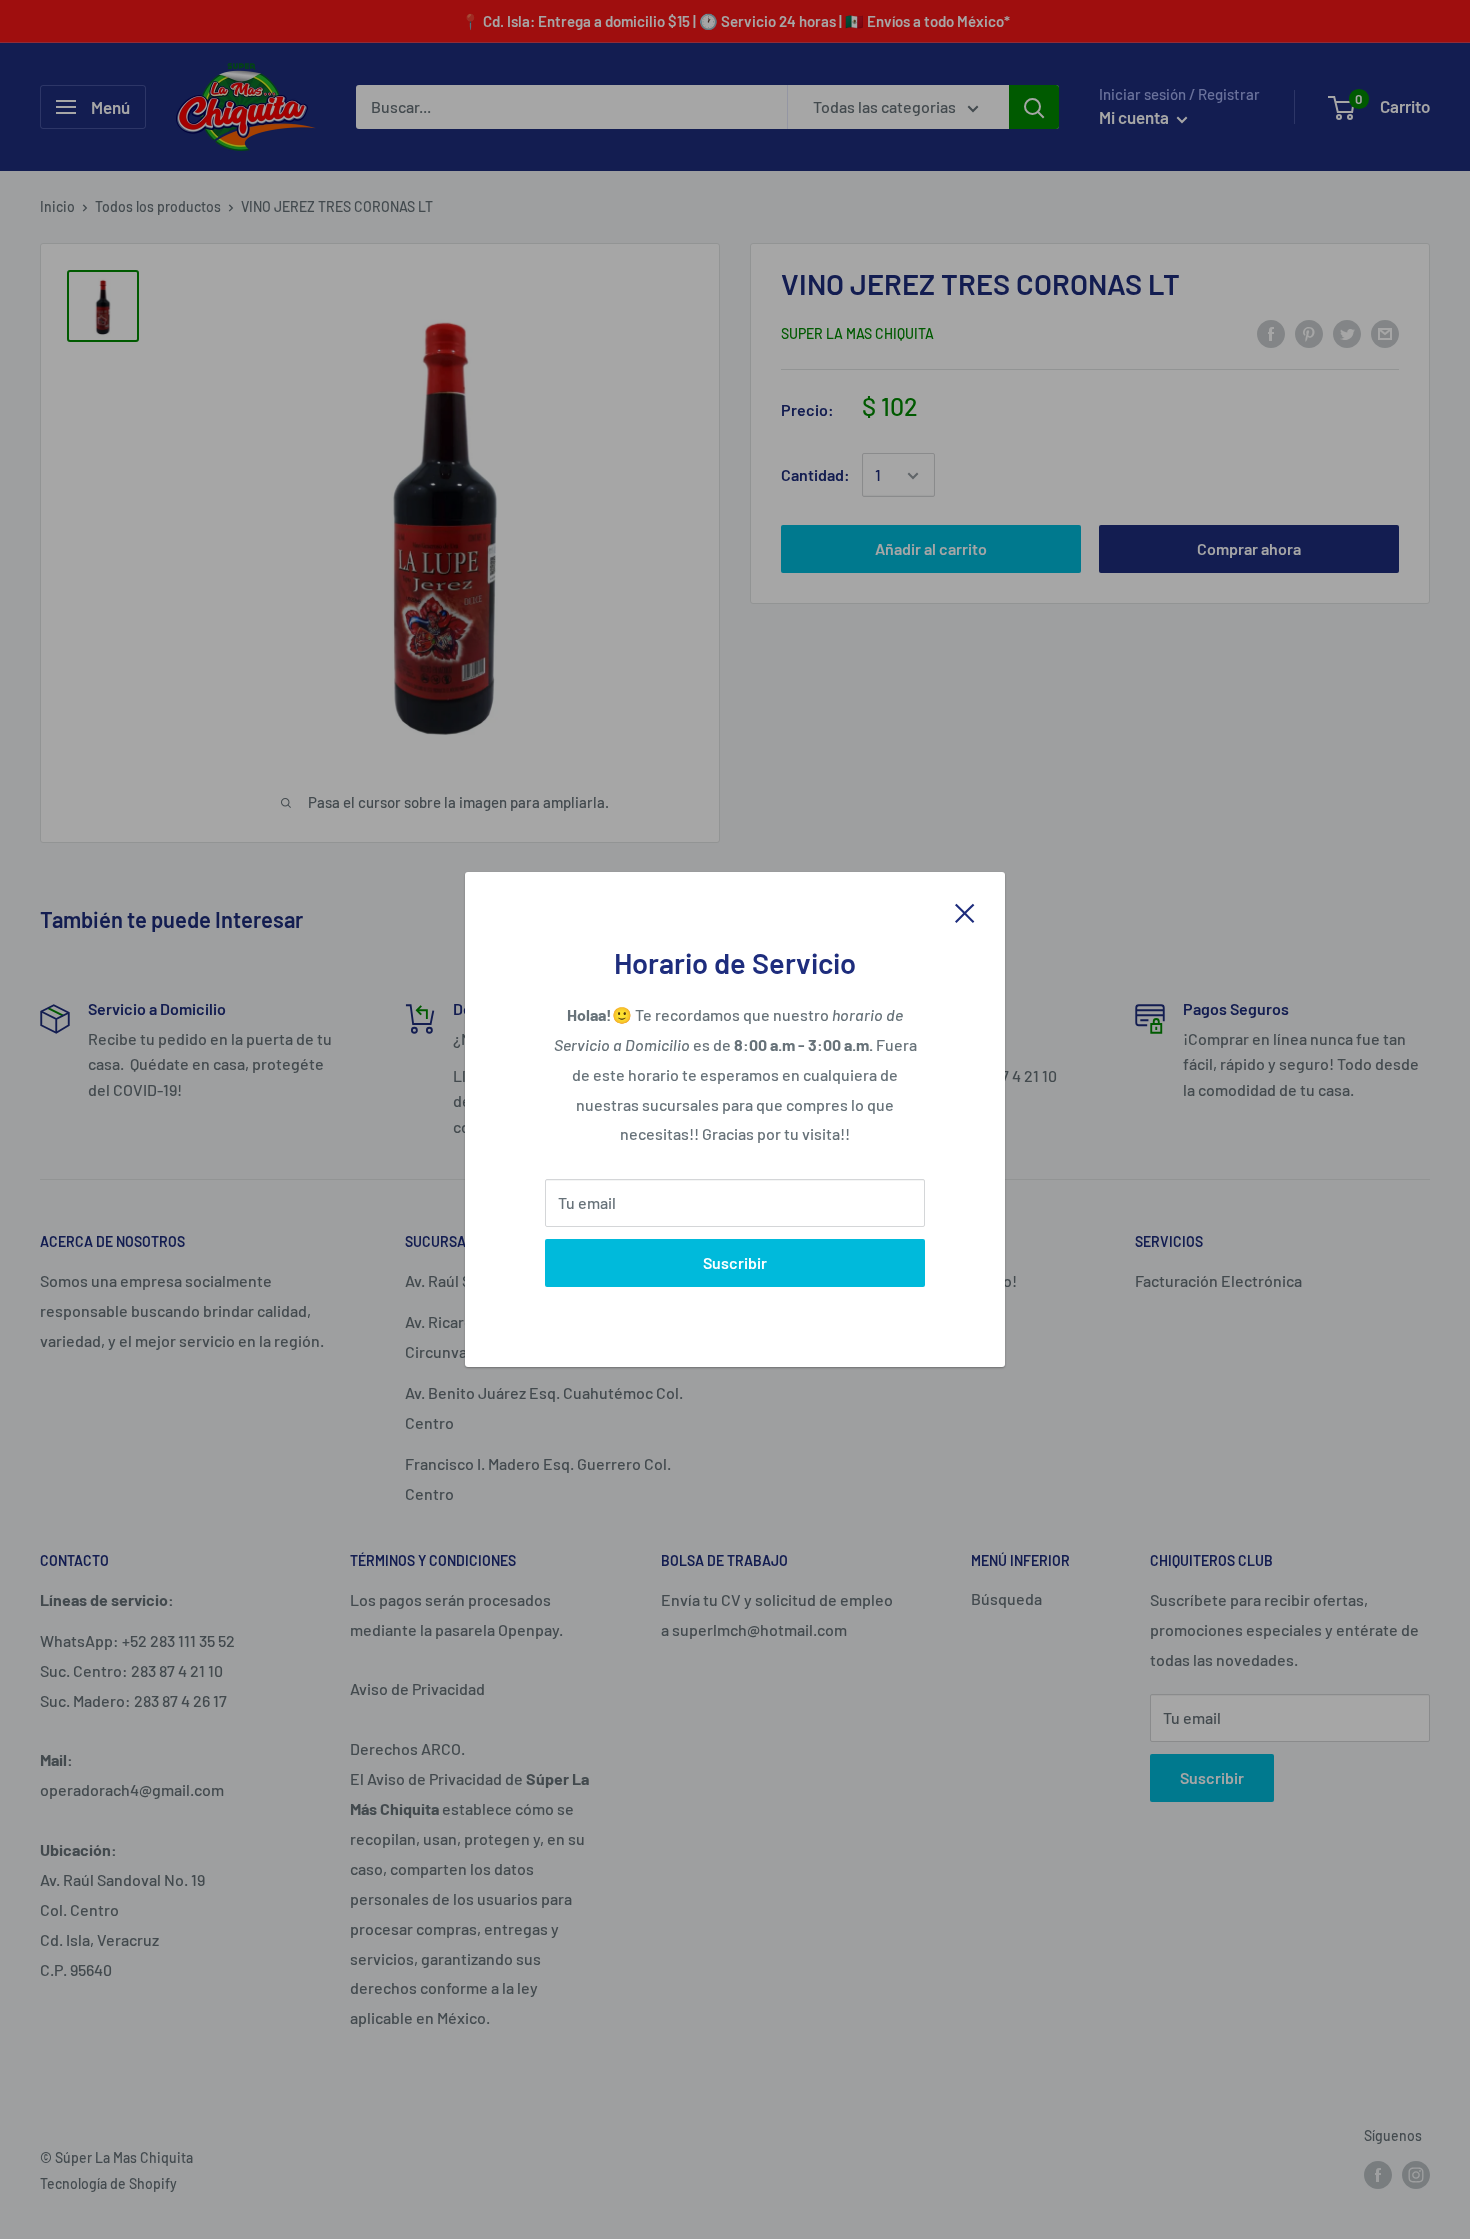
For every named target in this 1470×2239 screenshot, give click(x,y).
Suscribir (735, 1262)
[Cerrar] (965, 911)
